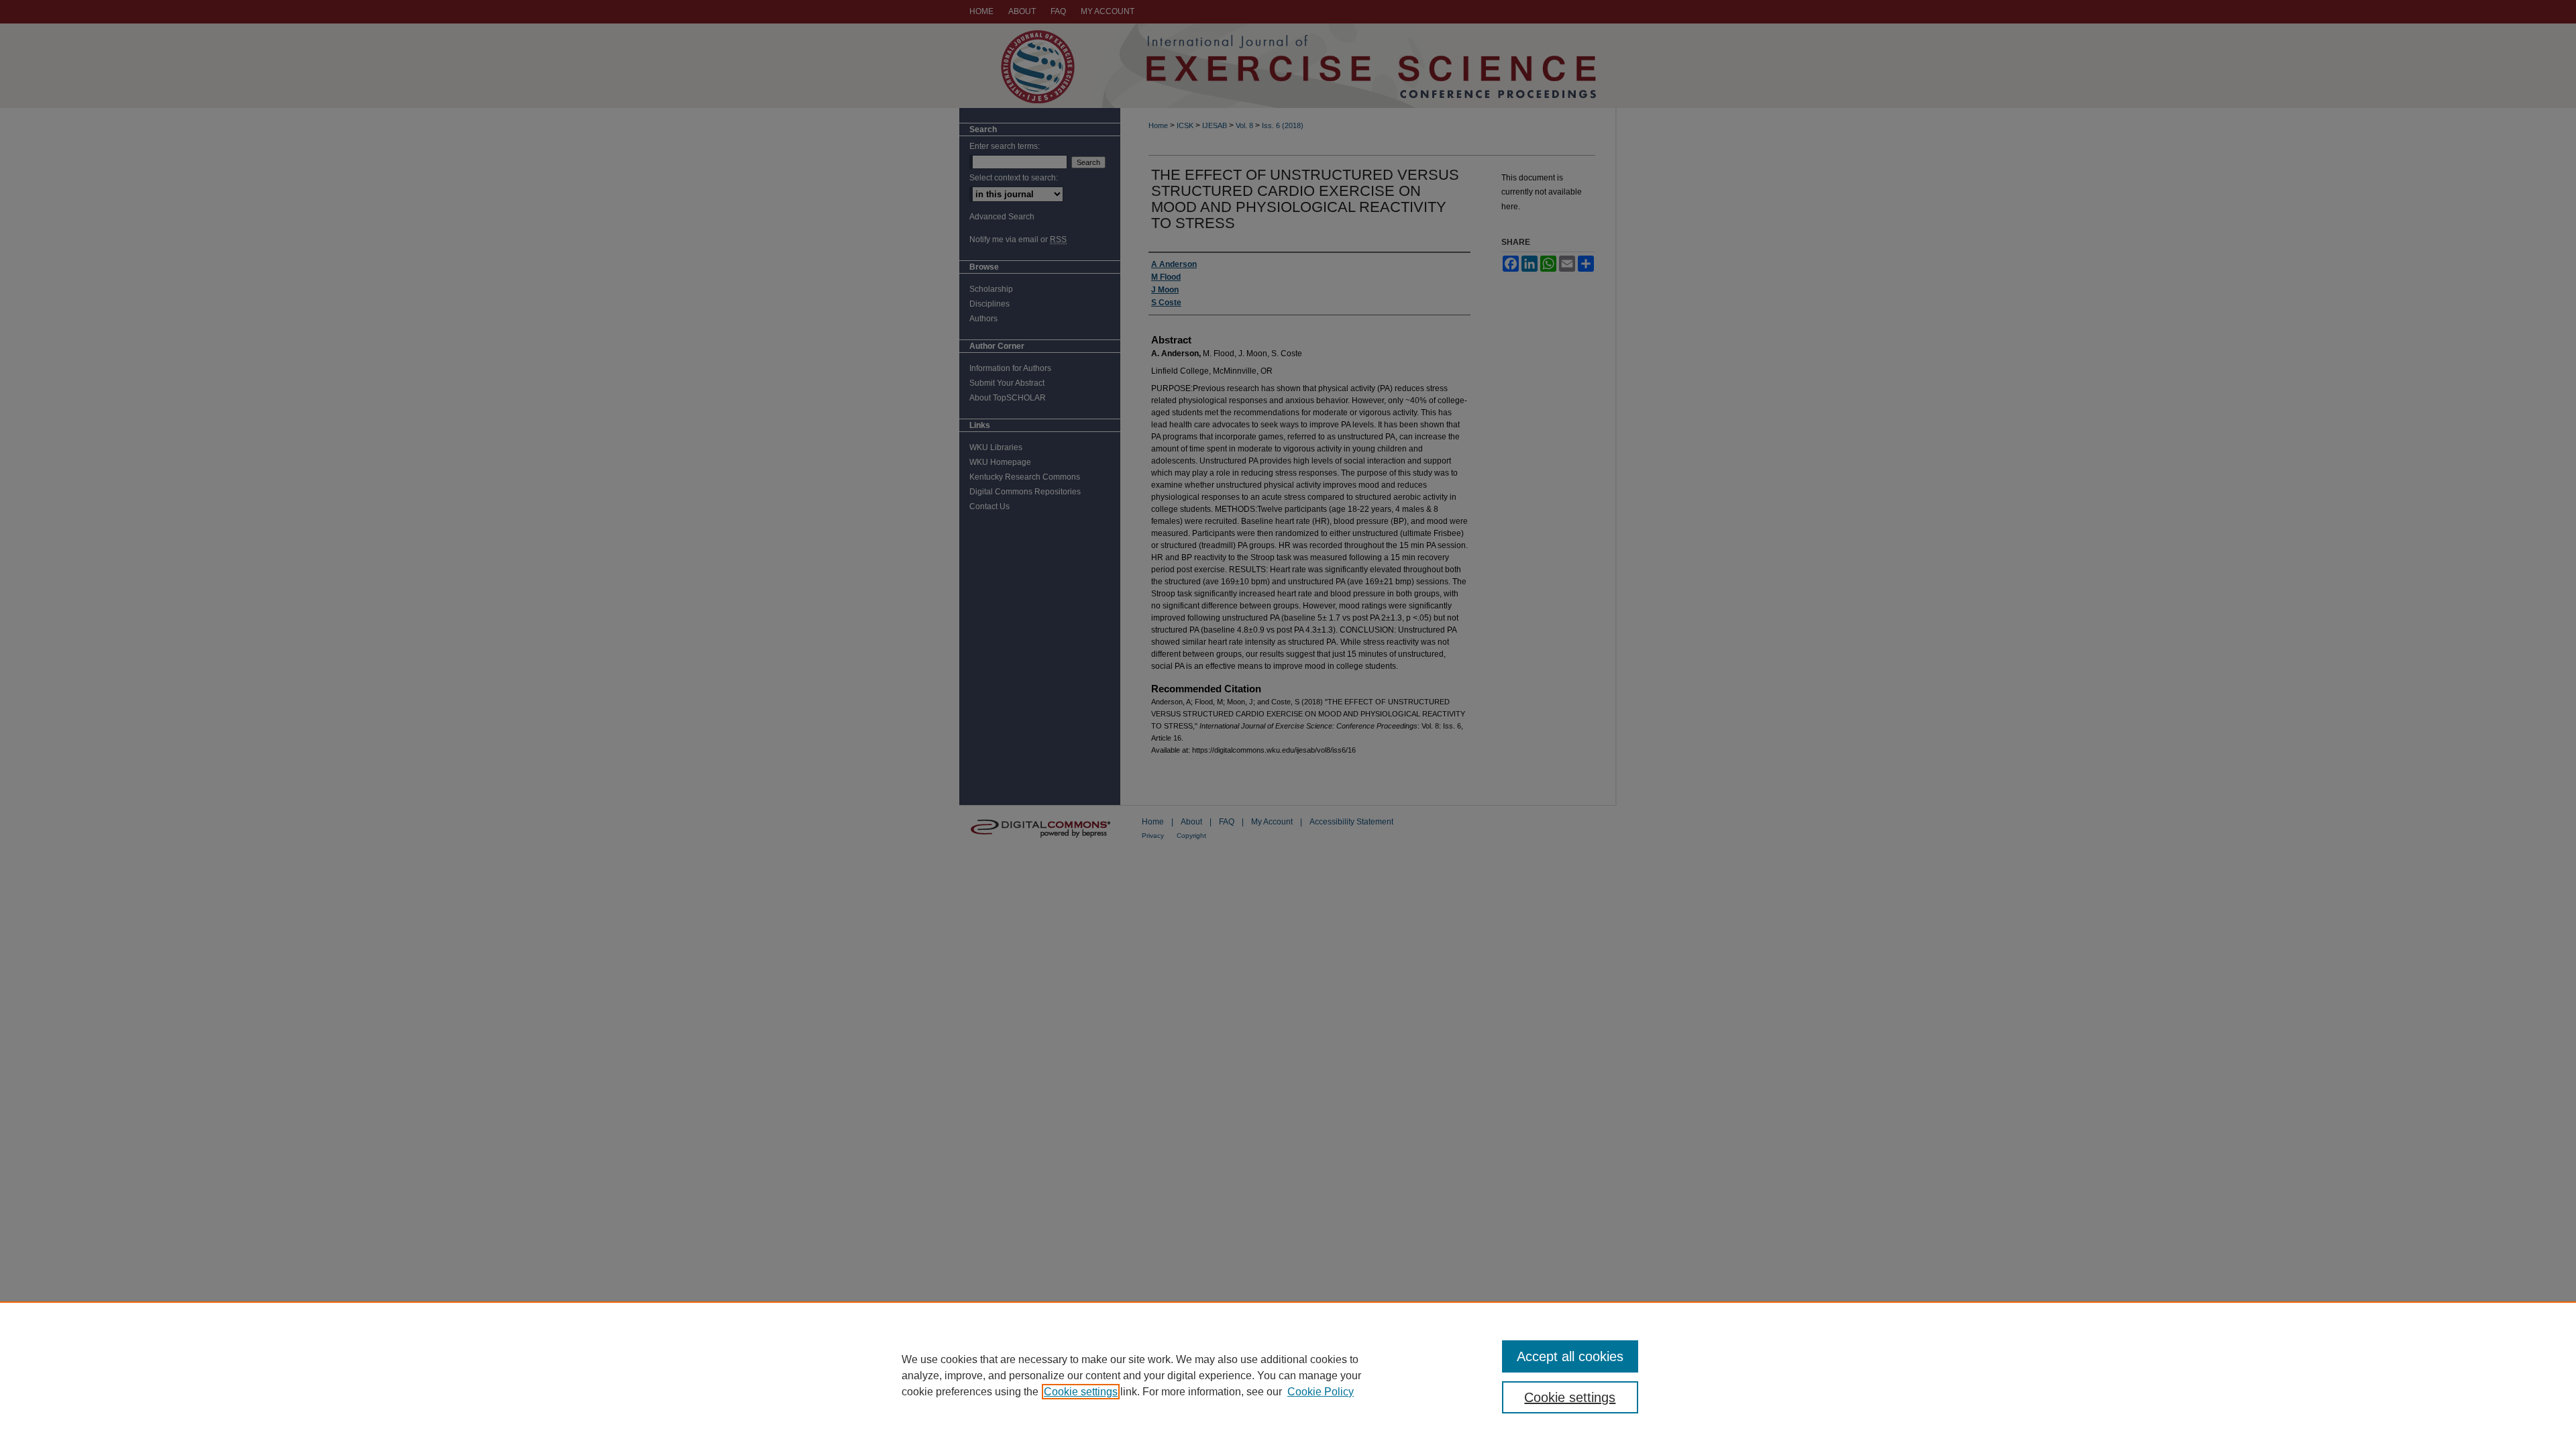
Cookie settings (1081, 1392)
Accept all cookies (1570, 1356)
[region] (1288, 1375)
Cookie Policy (1321, 1392)
